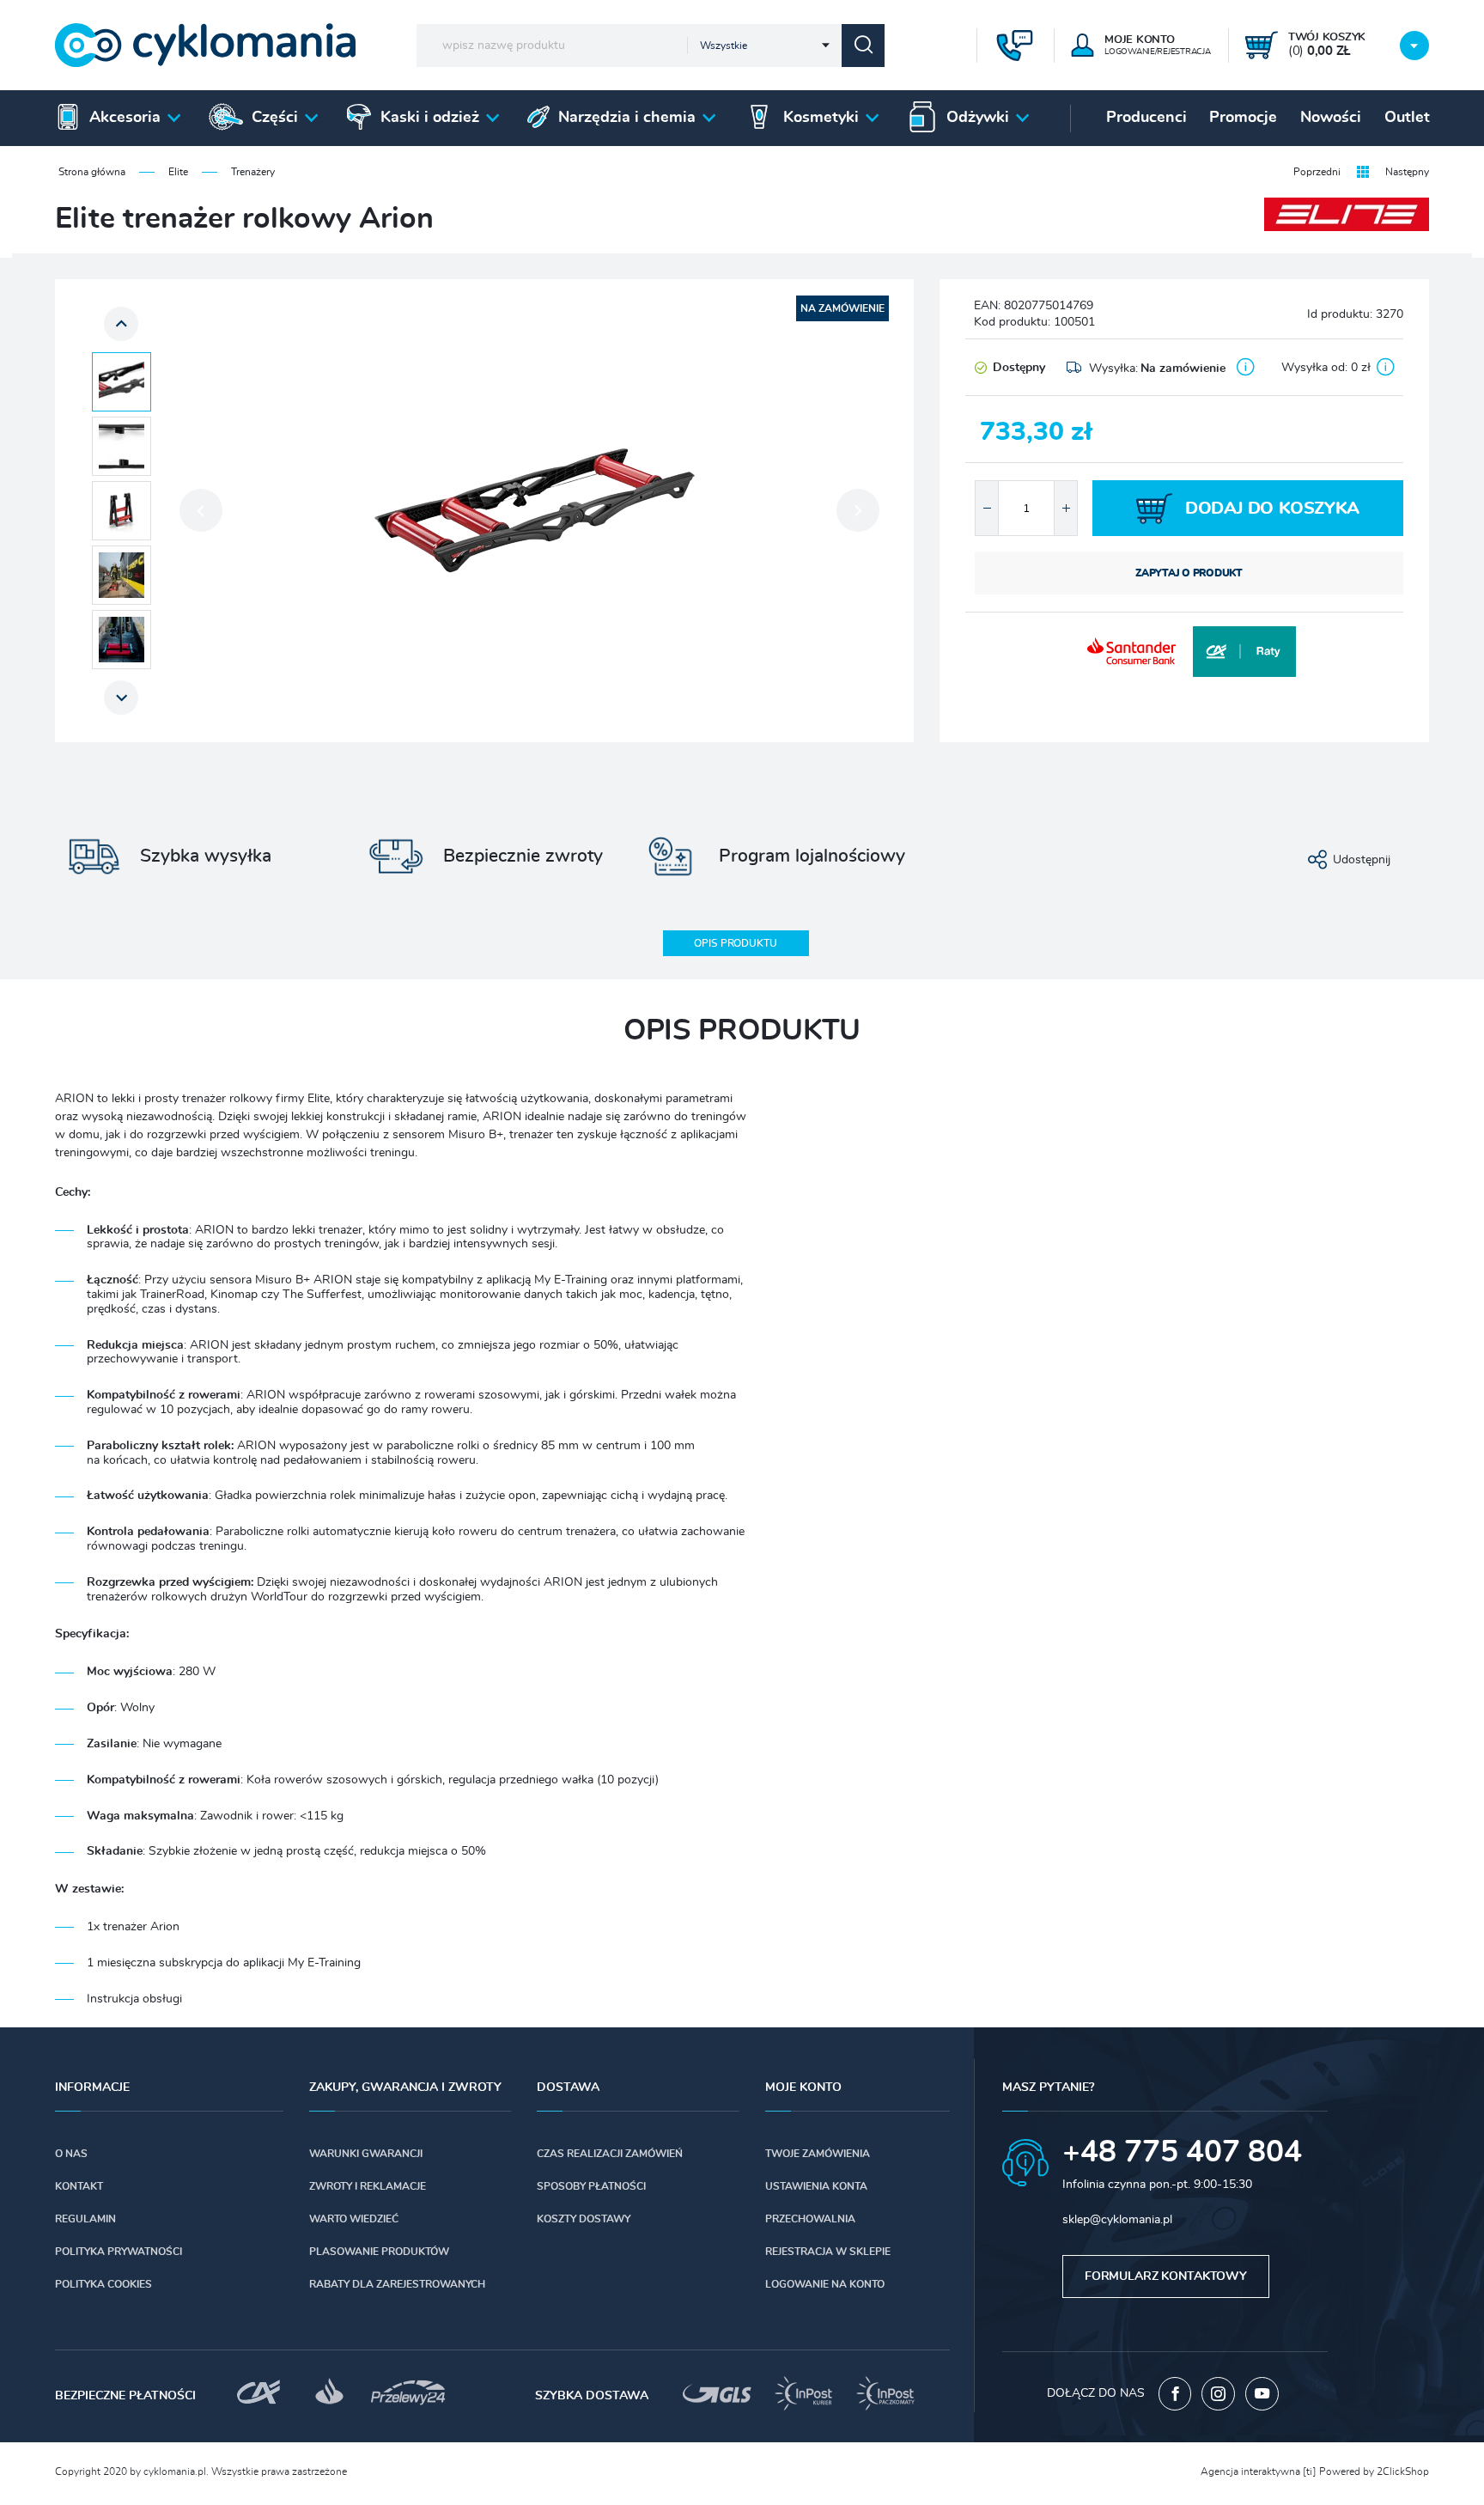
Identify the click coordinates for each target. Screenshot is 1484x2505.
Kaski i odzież (430, 118)
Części (275, 118)
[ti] (1310, 2471)
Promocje (1243, 118)
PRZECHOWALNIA (810, 2219)
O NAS (71, 2154)
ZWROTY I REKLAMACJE (368, 2186)
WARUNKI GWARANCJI (366, 2154)
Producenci (1146, 118)
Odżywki (978, 118)
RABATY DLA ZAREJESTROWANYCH (397, 2284)
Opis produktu (735, 943)
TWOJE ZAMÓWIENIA (818, 2154)
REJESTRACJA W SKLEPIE (828, 2252)
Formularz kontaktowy (1166, 2276)
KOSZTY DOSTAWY (584, 2219)
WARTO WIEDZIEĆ (354, 2219)
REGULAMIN (85, 2219)
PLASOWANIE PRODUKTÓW (379, 2252)
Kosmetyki (821, 118)
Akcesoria (125, 118)
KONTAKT (79, 2186)
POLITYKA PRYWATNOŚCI (119, 2252)
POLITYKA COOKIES (103, 2284)
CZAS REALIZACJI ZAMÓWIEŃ (610, 2154)
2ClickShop (1403, 2471)
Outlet (1407, 118)
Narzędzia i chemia (627, 118)
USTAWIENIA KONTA (816, 2186)
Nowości (1331, 118)
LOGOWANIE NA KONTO (825, 2284)
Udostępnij (1362, 860)
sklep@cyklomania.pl (1117, 2220)
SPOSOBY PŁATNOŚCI (591, 2186)
